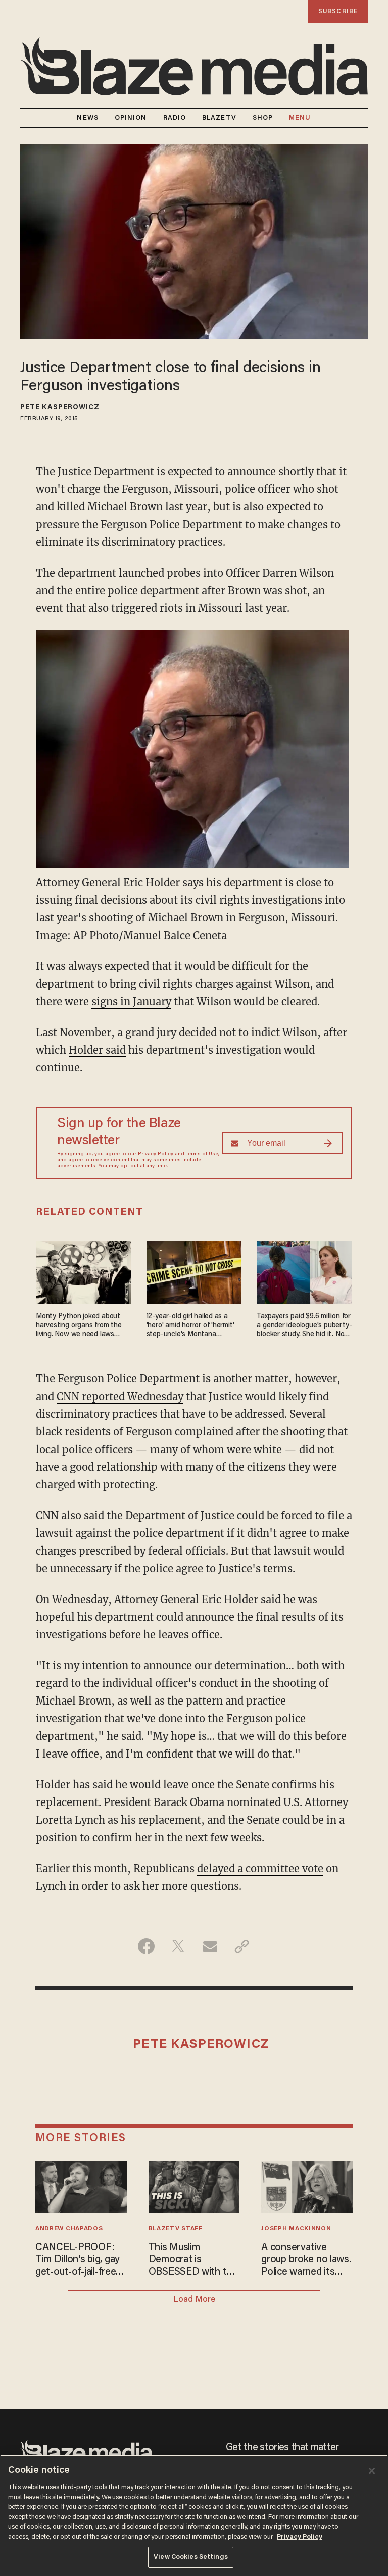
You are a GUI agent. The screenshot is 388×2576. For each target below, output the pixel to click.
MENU (300, 118)
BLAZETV (219, 118)
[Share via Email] (210, 1946)
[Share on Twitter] (178, 1946)
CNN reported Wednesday (120, 1396)
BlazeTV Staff (176, 2229)
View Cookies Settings (191, 2557)
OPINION (131, 118)
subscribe (338, 11)
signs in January (131, 1001)
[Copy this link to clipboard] (242, 1946)
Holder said (97, 1050)
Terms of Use (202, 1154)
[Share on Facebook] (146, 1946)
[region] (194, 2515)
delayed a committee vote (260, 1868)
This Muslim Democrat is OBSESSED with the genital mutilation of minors (193, 2260)
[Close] (372, 2471)
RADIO (175, 118)
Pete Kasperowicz (60, 408)
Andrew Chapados (69, 2229)
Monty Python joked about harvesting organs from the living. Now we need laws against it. (79, 1326)
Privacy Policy (156, 1154)
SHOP (263, 118)
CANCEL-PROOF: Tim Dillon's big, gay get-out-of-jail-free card (78, 2260)
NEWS (87, 118)
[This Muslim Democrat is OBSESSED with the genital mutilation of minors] (194, 2186)
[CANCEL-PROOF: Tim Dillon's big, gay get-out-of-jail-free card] (81, 2186)
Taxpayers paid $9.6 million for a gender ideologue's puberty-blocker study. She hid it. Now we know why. (304, 1326)
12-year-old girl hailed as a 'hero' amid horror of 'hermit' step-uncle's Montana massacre (190, 1326)
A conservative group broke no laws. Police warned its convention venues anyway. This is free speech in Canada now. (306, 2260)
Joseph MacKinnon (296, 2229)
